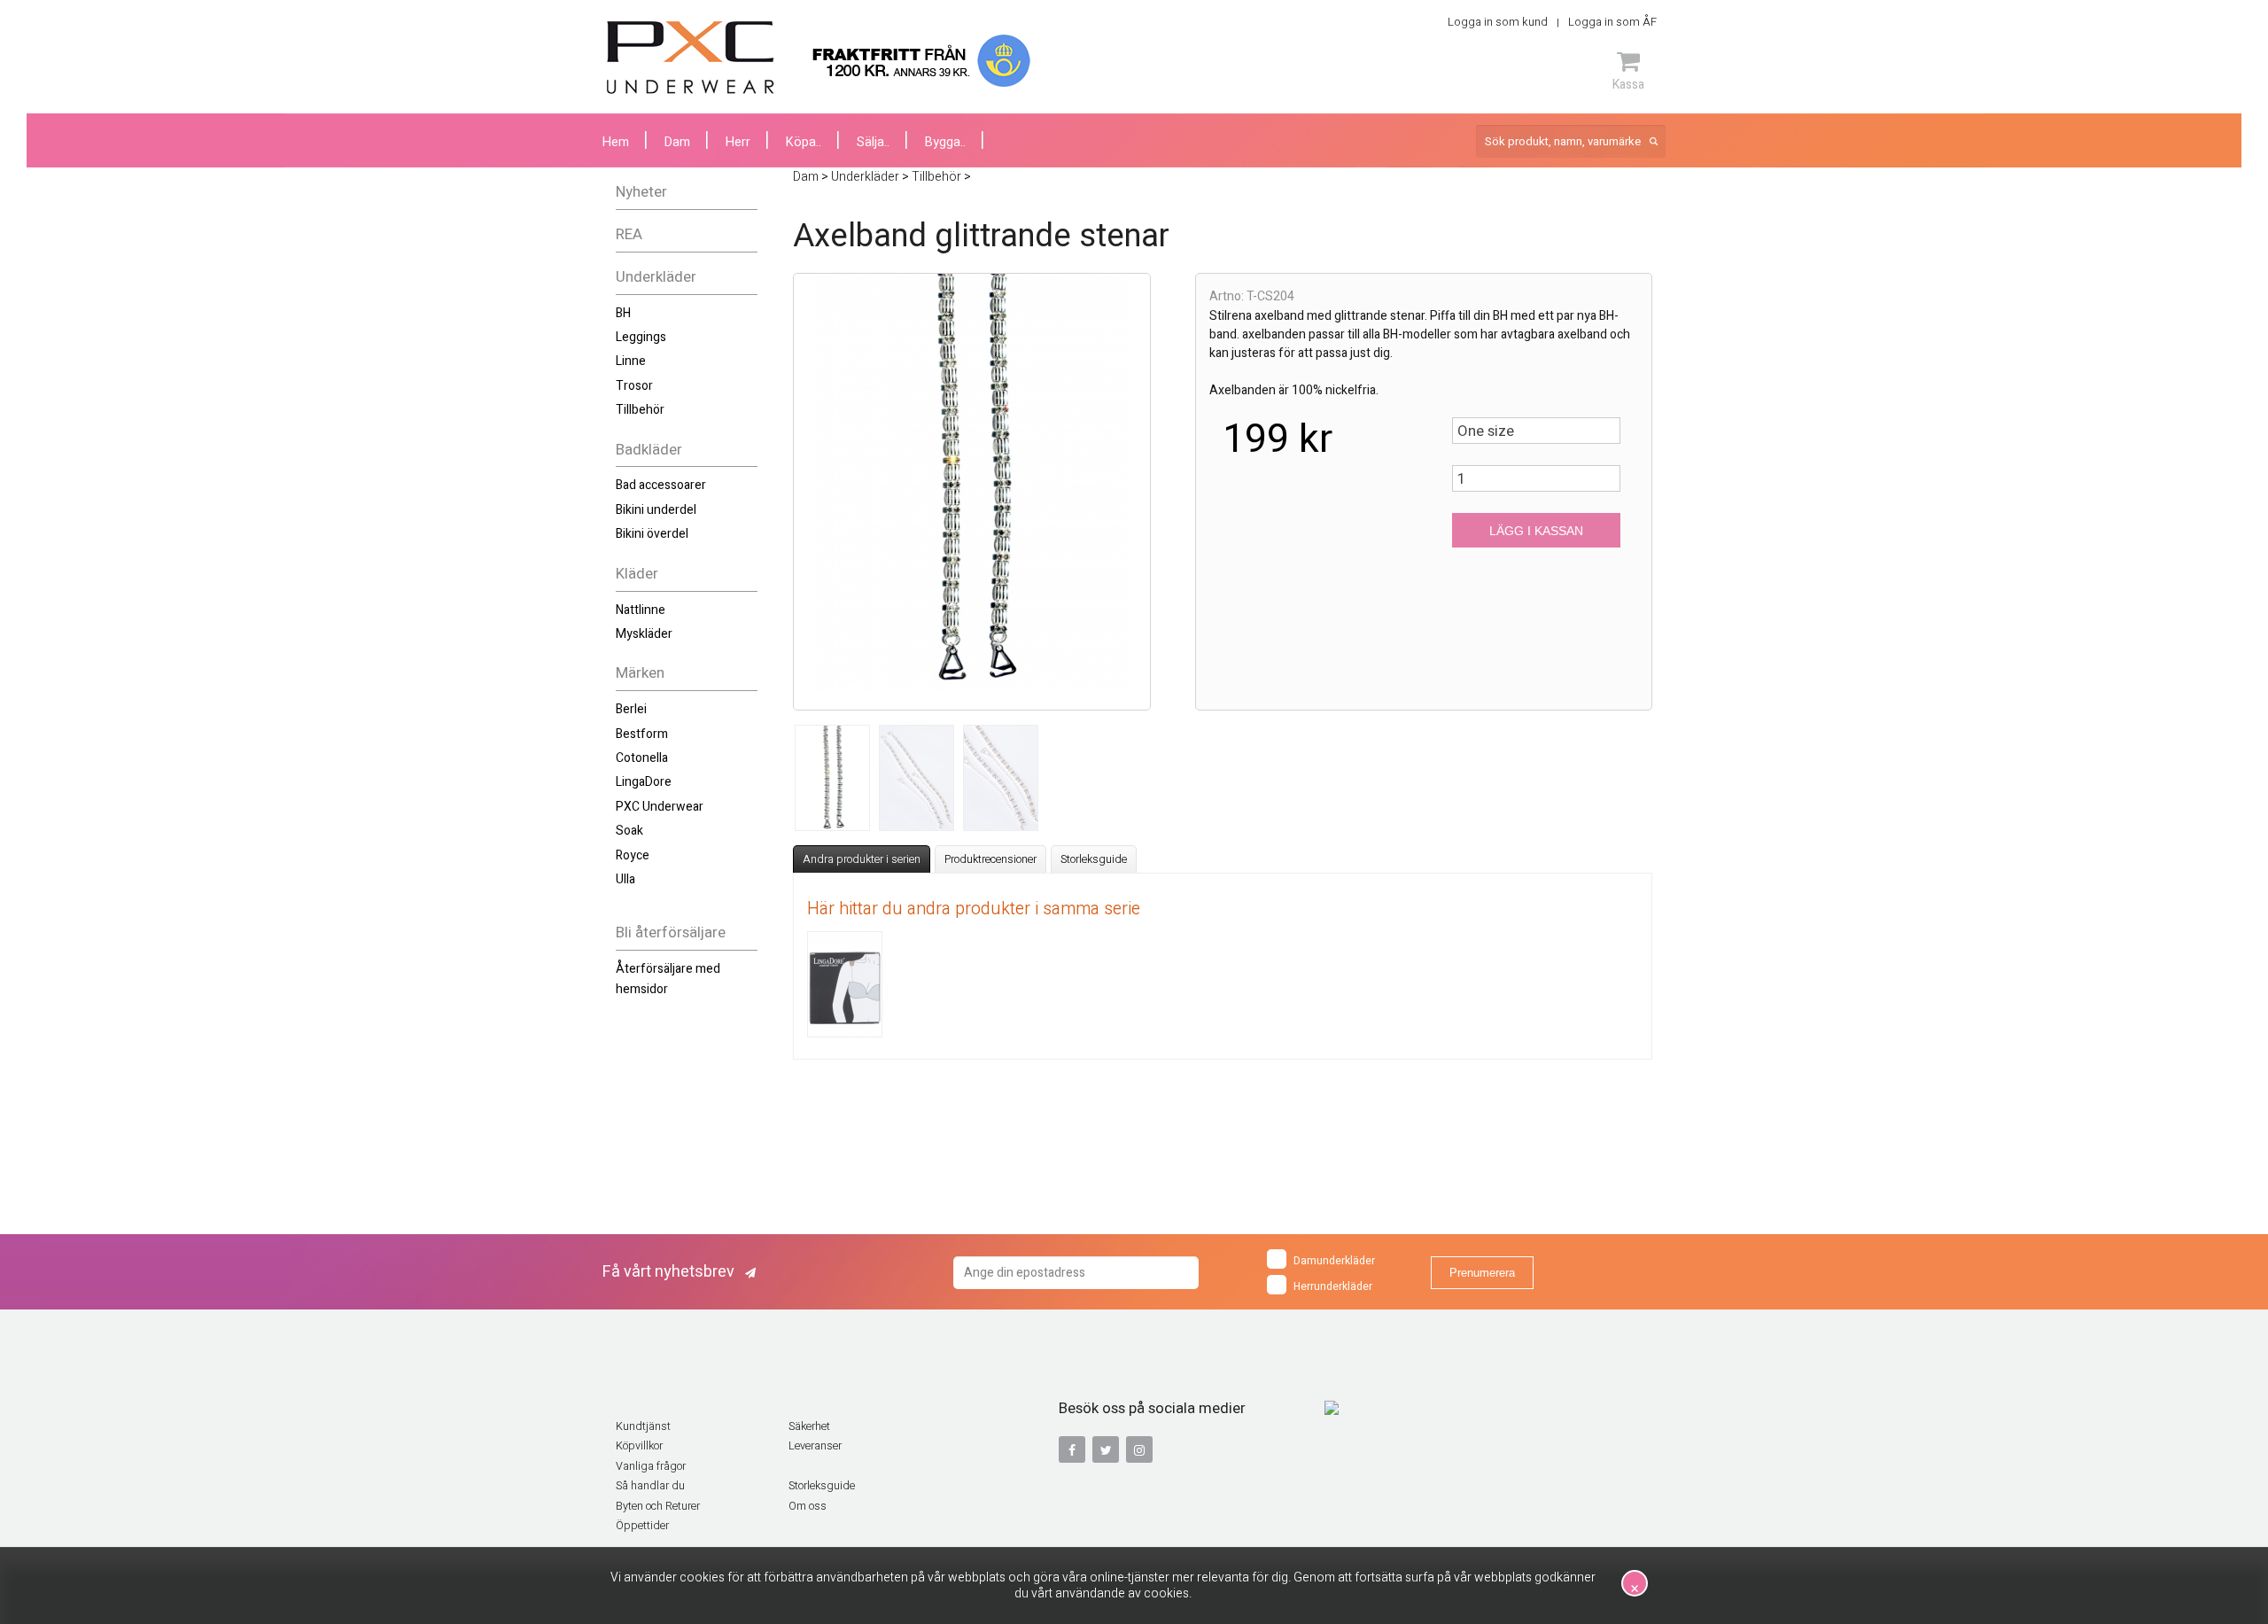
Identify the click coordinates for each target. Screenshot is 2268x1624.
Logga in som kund (1498, 22)
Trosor (634, 386)
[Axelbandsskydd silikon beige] (845, 984)
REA (629, 234)
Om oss (808, 1506)
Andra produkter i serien (862, 859)
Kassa (1628, 84)
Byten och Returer (658, 1506)
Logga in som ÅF (1612, 22)
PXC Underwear (660, 807)
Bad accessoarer (661, 485)
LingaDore (644, 782)
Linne (631, 361)
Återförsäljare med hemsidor (668, 979)
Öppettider (642, 1526)
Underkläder (656, 277)
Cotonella (642, 758)
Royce (633, 855)
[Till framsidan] (691, 58)
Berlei (631, 709)
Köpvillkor (639, 1446)
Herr (738, 142)
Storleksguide (1094, 859)
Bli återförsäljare (671, 932)
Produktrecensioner (990, 859)
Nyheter (641, 192)
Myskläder (644, 634)
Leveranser (815, 1446)
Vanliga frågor (651, 1466)
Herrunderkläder (1333, 1286)
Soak (629, 831)
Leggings (641, 337)
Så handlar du (650, 1486)
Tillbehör (640, 410)
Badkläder (649, 450)
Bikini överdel (652, 534)
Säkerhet (809, 1426)
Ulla (625, 879)
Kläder (637, 574)
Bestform (642, 734)
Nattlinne (641, 610)
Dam (677, 142)
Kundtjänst (643, 1426)
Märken (640, 673)
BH (623, 313)
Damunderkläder (1334, 1261)
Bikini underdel (656, 510)
